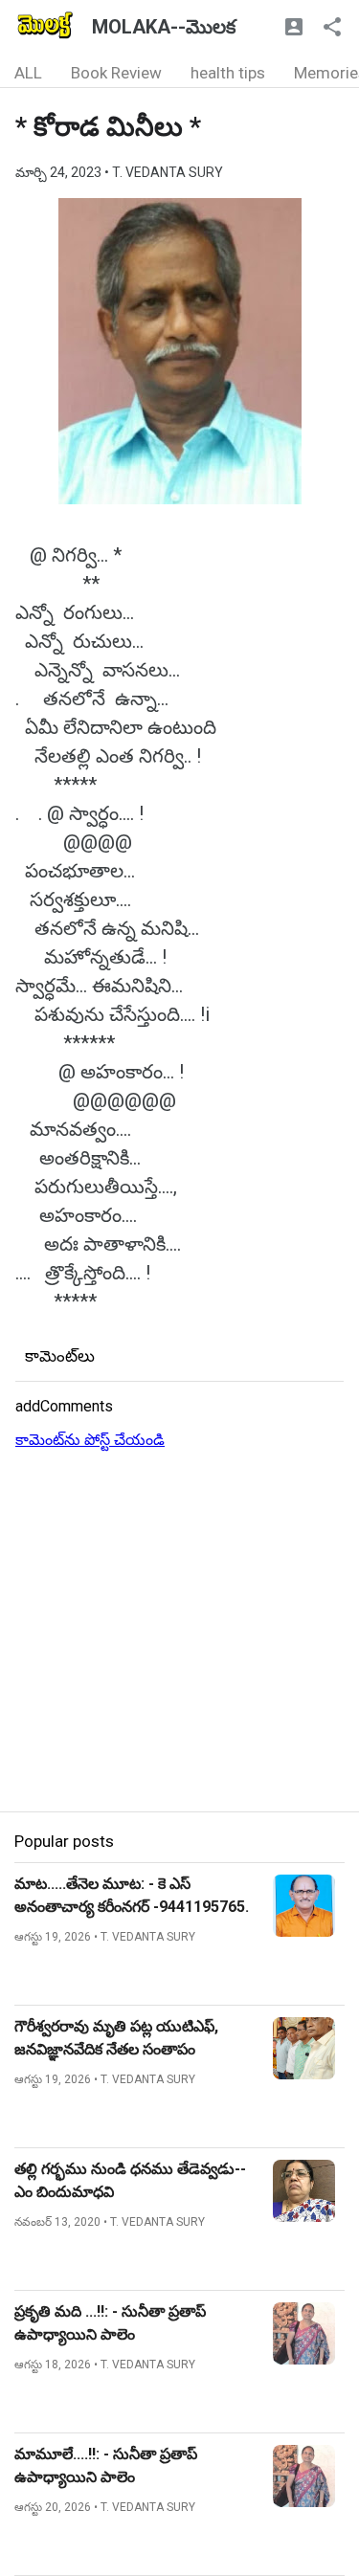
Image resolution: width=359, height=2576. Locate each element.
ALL (28, 73)
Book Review (116, 73)
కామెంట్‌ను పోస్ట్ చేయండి (90, 1440)
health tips (228, 73)
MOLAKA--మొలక (164, 27)
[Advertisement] (179, 1632)
